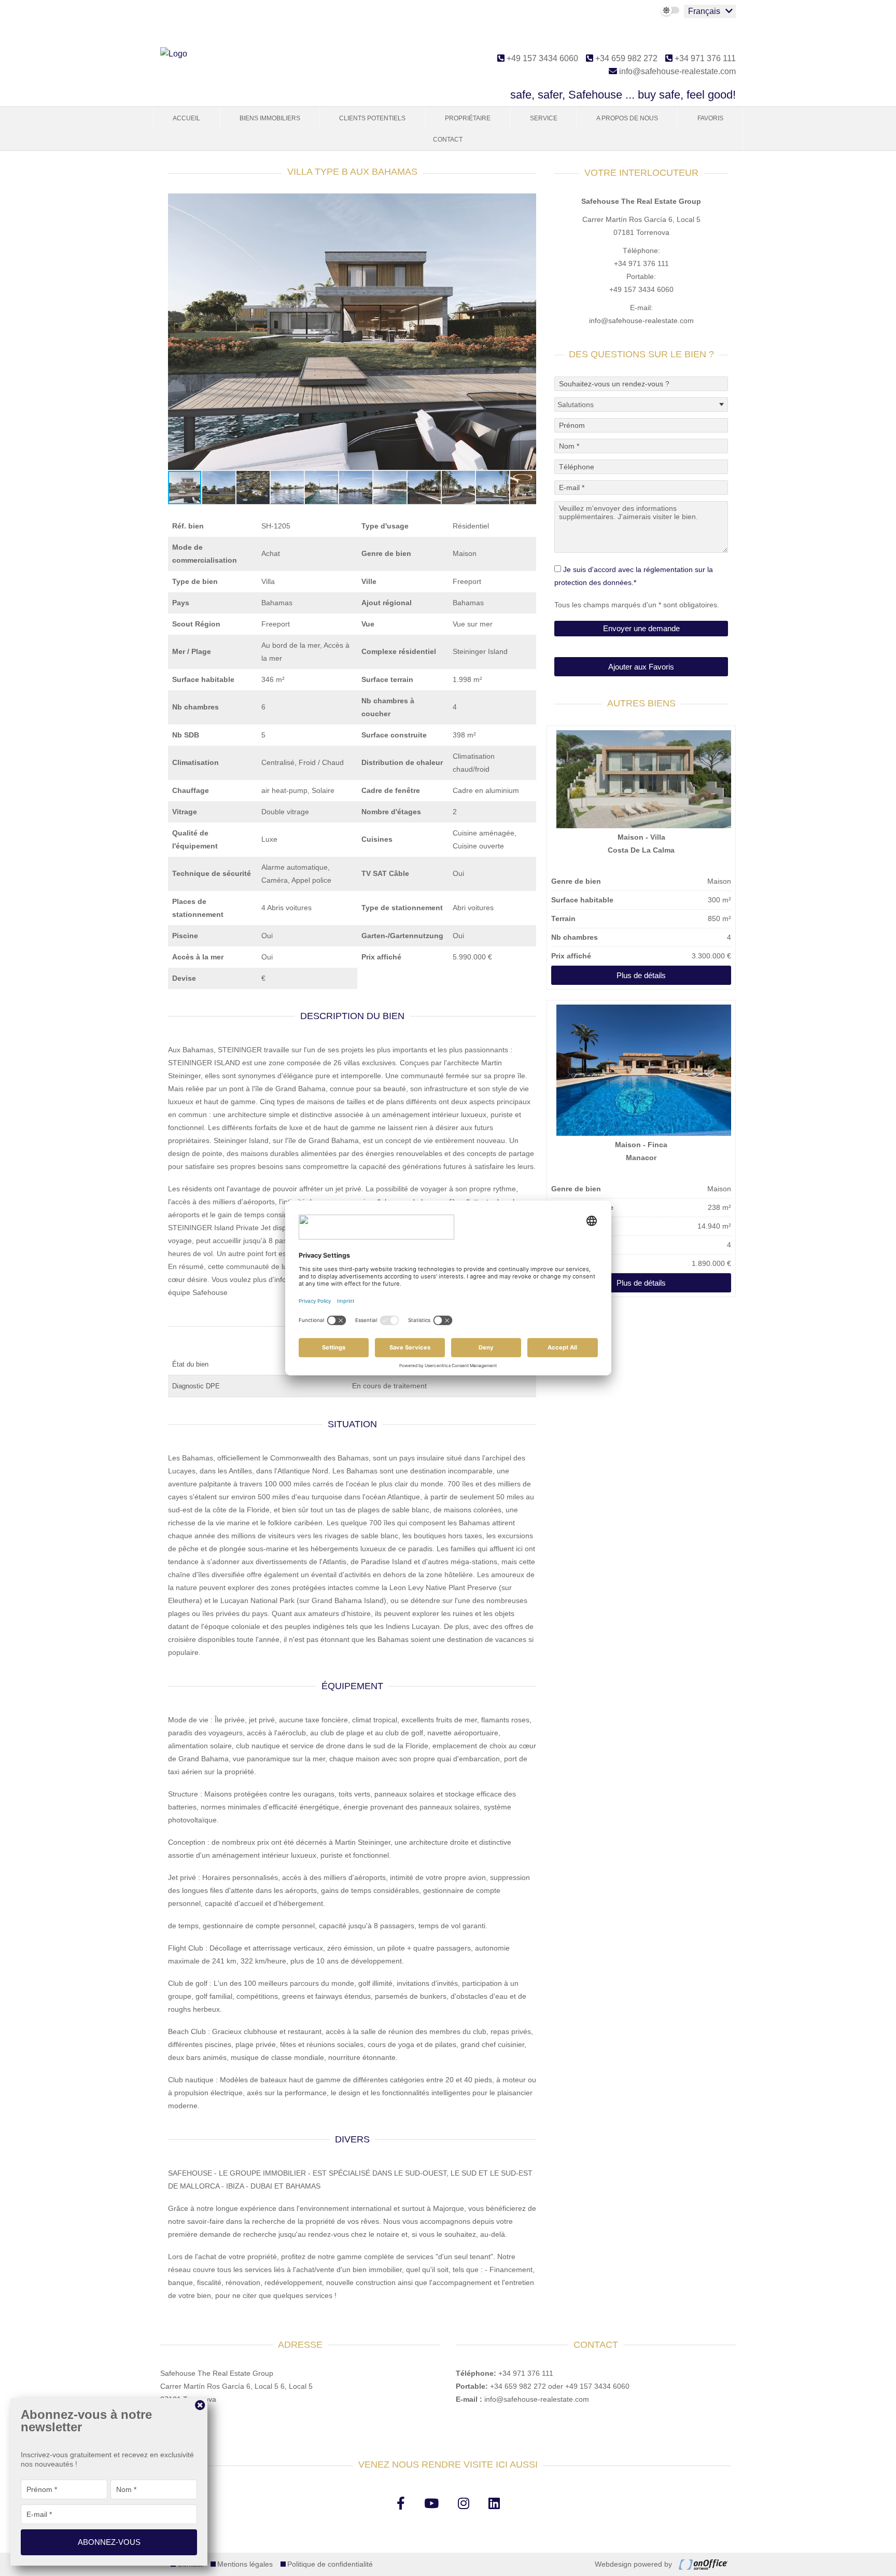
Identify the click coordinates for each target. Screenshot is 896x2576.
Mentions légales (245, 2564)
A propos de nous (627, 118)
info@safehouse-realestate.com (676, 71)
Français (704, 11)
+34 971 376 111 (704, 58)
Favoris (710, 118)
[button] (527, 203)
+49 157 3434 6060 (541, 58)
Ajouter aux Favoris (641, 667)
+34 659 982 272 (625, 58)
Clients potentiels (372, 118)
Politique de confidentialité (330, 2564)
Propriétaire (468, 118)
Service (544, 118)
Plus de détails (641, 975)
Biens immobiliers (270, 118)
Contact (448, 140)
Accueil (186, 118)
